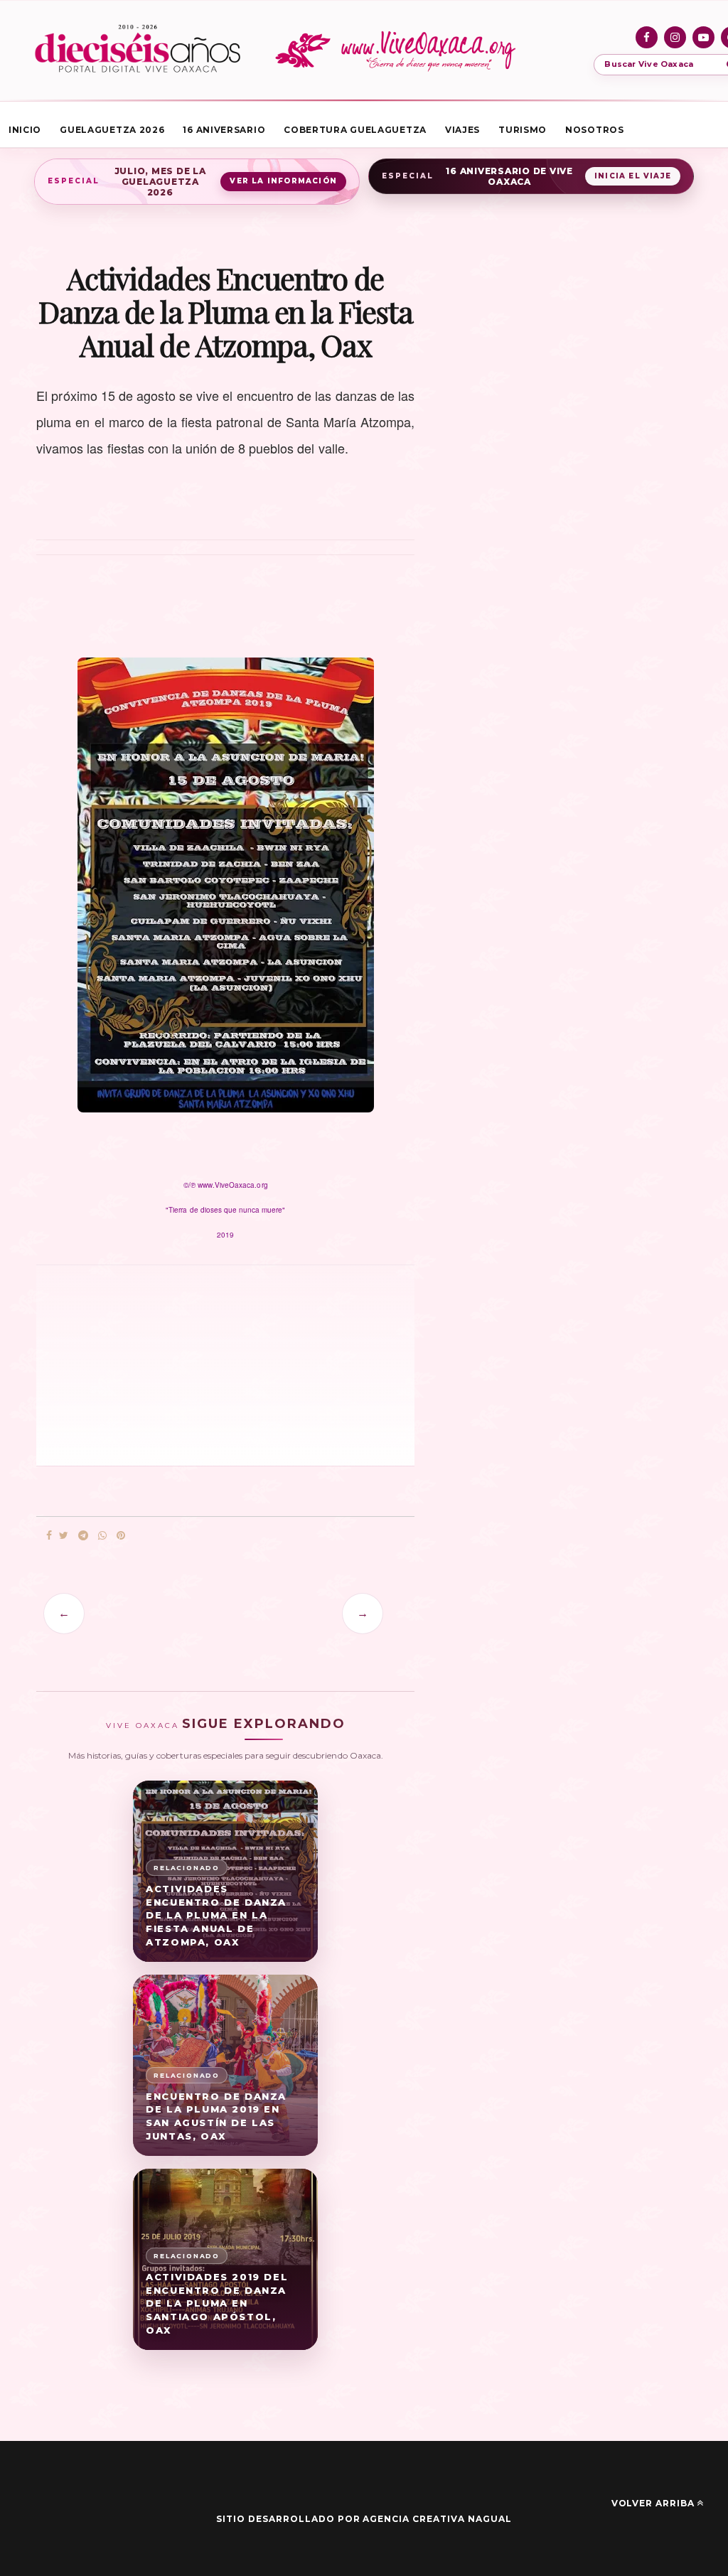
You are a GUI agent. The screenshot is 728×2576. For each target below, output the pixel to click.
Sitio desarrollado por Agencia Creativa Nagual (364, 2519)
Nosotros (595, 130)
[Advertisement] (157, 1364)
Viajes (462, 130)
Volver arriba (653, 2503)
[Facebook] (647, 37)
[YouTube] (703, 37)
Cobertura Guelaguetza (355, 130)
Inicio (25, 130)
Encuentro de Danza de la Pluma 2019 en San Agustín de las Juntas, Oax (216, 2116)
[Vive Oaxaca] (398, 50)
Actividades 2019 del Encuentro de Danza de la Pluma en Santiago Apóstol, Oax (217, 2303)
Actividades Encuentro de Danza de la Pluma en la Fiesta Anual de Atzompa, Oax (216, 1915)
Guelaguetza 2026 (112, 130)
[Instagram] (675, 37)
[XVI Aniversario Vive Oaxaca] (138, 50)
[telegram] (83, 1536)
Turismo (523, 130)
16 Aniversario (224, 130)
